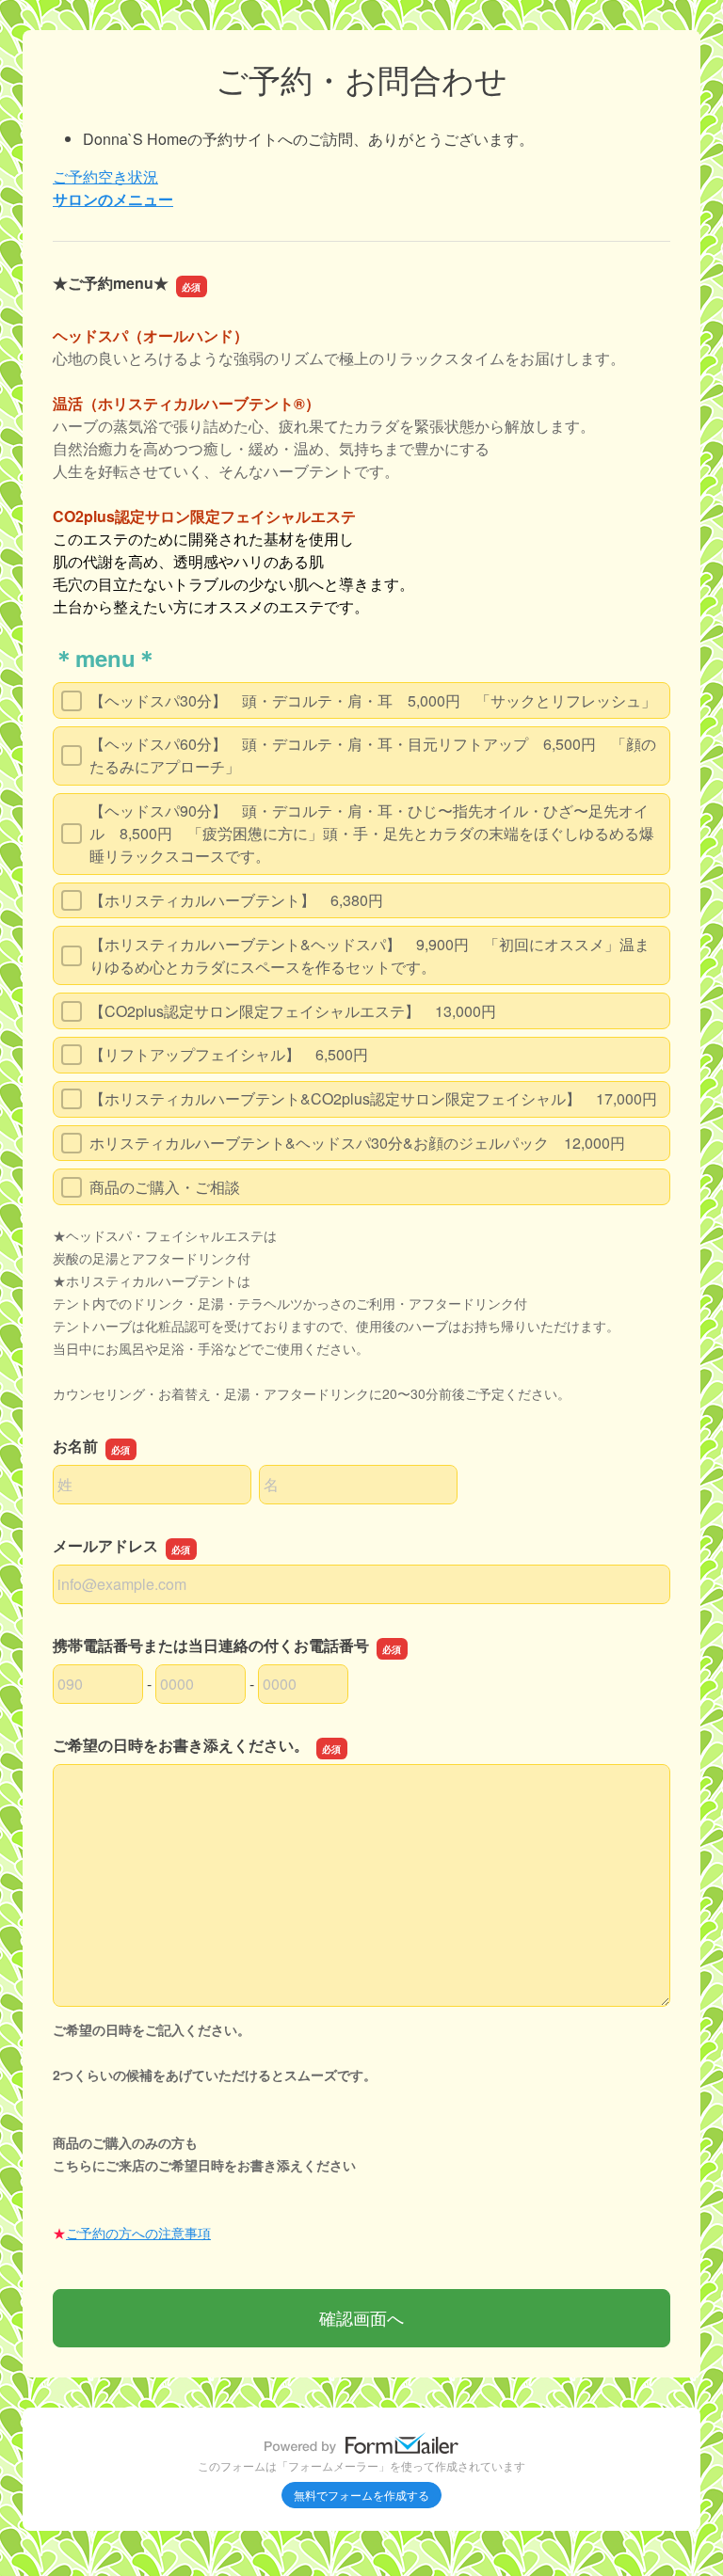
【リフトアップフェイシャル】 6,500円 (229, 1054)
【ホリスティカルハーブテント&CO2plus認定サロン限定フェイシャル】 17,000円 (373, 1098)
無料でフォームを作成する (361, 2495)
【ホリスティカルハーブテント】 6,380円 (236, 900)
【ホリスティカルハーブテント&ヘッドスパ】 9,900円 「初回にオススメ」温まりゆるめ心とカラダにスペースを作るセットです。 (370, 955)
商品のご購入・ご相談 (165, 1187)
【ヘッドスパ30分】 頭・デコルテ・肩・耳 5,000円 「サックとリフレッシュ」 (373, 700)
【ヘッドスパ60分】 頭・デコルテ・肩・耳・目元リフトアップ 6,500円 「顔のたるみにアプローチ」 (373, 755)
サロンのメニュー (113, 199)
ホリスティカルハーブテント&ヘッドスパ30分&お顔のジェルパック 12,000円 (357, 1143)
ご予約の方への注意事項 (138, 2233)
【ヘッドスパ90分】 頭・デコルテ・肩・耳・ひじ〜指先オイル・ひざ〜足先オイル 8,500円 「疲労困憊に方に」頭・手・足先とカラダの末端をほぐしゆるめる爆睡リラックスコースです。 (372, 833)
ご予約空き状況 (105, 176)
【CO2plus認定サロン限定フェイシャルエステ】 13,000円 (293, 1011)
